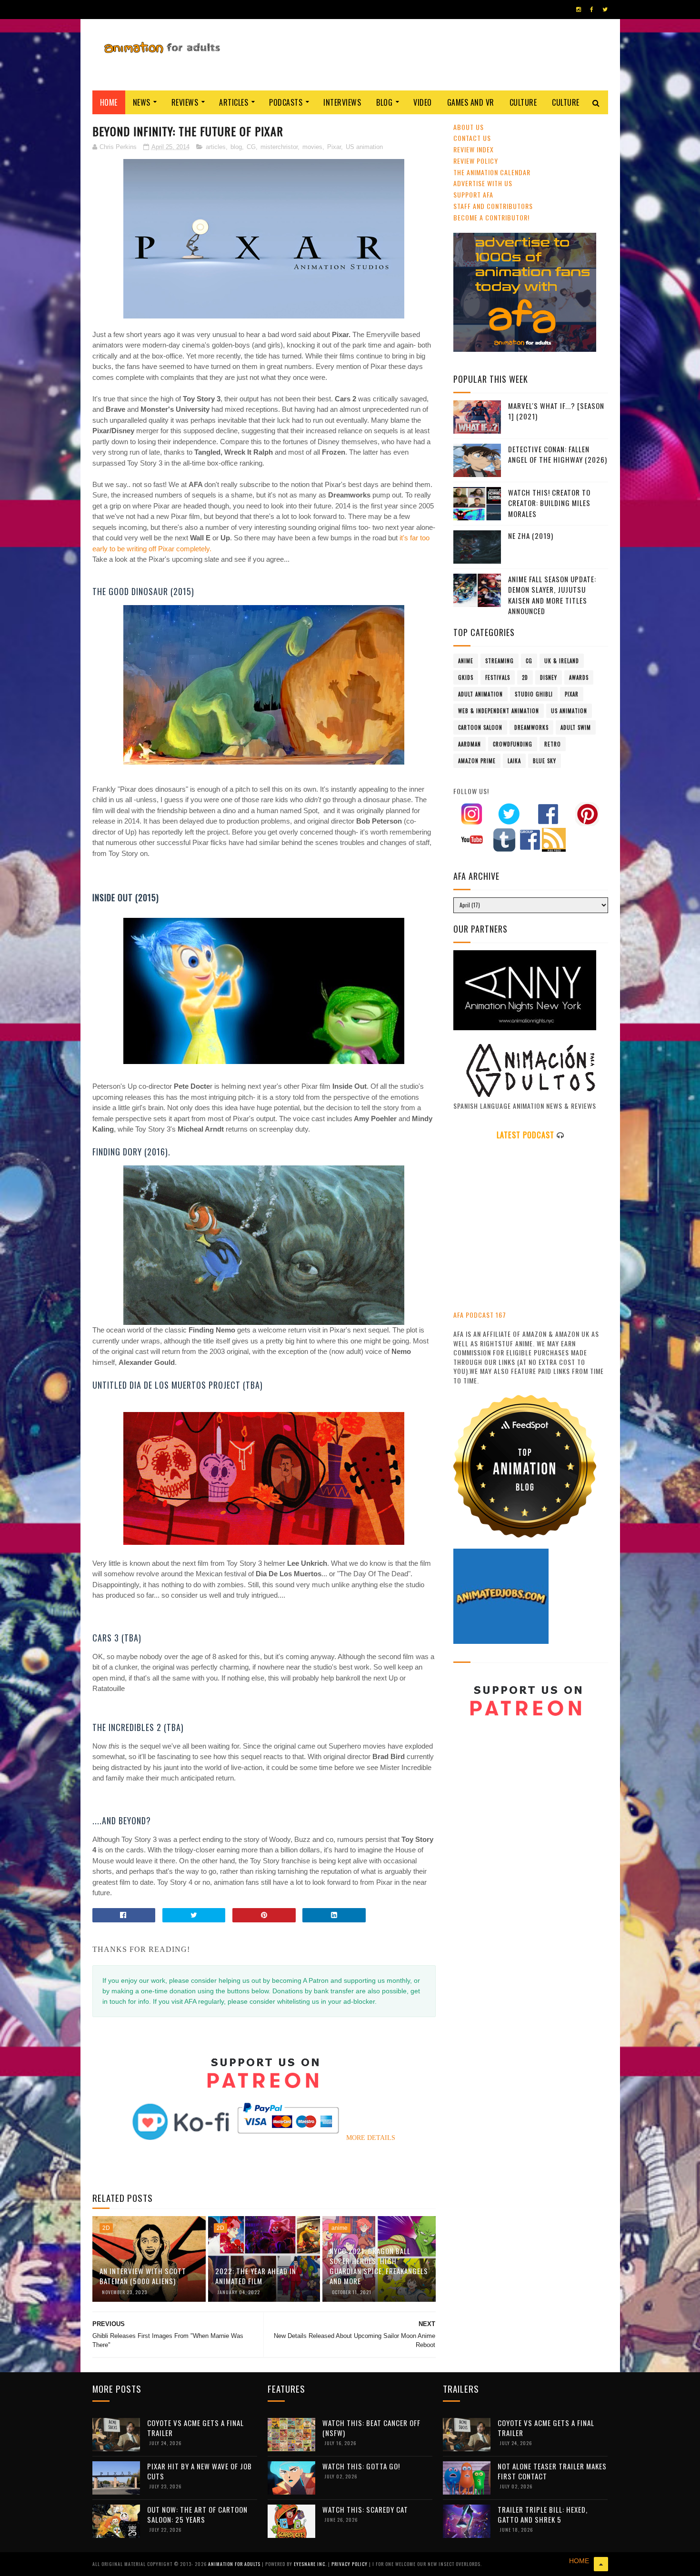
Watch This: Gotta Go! (361, 2466)
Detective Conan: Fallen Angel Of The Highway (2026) (558, 454)
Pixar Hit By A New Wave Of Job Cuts (200, 2471)
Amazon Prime (477, 761)
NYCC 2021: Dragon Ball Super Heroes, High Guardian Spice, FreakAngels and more (379, 2266)
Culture (523, 102)
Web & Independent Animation (499, 711)
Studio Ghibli (534, 694)
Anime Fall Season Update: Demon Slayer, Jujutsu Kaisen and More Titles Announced (552, 595)
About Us (469, 127)
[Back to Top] (601, 2564)
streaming (500, 661)
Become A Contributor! (491, 217)
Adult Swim (576, 727)
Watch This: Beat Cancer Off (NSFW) (371, 2428)
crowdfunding (513, 744)
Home (109, 102)
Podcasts (286, 102)
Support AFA (473, 194)
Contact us (472, 138)
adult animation (480, 694)
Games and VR (471, 102)
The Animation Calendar (492, 172)
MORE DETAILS (371, 2138)
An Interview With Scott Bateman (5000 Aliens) (143, 2276)
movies (312, 147)
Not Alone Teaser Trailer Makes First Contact (552, 2471)
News (142, 102)
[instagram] (579, 10)
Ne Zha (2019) (531, 536)
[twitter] (605, 10)
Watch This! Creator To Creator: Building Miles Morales (549, 503)
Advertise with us (483, 183)
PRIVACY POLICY (350, 2564)
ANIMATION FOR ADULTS (235, 2564)
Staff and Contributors (493, 206)
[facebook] (592, 10)
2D (106, 2228)
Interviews (342, 102)
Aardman (470, 744)
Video (423, 102)
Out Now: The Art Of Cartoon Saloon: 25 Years (197, 2514)
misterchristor (279, 147)
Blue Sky (545, 761)
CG (251, 147)
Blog (384, 102)
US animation (364, 147)
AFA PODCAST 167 (480, 1315)
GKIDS (466, 677)
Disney (549, 677)
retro (553, 744)
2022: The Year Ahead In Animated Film (256, 2276)
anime (340, 2228)
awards (579, 677)
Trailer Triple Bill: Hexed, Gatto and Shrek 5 (543, 2514)
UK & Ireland (562, 661)
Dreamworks (531, 727)
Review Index (474, 149)
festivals (498, 677)
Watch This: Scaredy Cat (365, 2509)
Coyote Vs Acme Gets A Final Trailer (195, 2428)
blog (236, 147)
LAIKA (514, 761)
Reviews (185, 102)
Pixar (334, 147)
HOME (579, 2561)
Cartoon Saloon (480, 727)
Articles (234, 102)
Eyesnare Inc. (311, 2564)
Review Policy (476, 161)
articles (216, 147)
